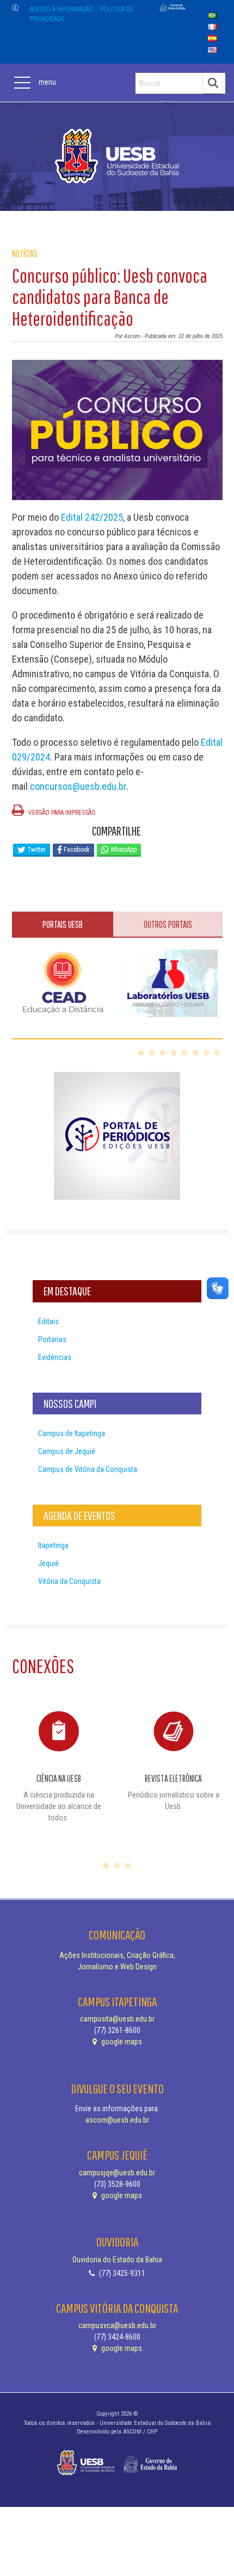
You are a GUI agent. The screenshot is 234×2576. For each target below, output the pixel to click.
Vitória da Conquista (69, 1581)
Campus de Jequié (67, 1451)
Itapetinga (53, 1545)
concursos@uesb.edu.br (78, 786)
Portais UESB (63, 924)
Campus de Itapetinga (72, 1433)
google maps (121, 2042)
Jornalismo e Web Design (117, 1967)
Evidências (55, 1357)
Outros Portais (168, 924)
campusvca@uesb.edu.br (117, 2325)
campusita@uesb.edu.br (117, 2019)
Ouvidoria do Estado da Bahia (117, 2260)
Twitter (36, 850)
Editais (48, 1321)
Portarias (52, 1339)
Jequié (48, 1563)
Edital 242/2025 (92, 517)
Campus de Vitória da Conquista (88, 1469)
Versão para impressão (61, 813)
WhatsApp (123, 850)
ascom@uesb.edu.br (117, 2120)
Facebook (76, 850)
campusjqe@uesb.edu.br (117, 2173)
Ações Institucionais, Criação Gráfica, (117, 1955)
